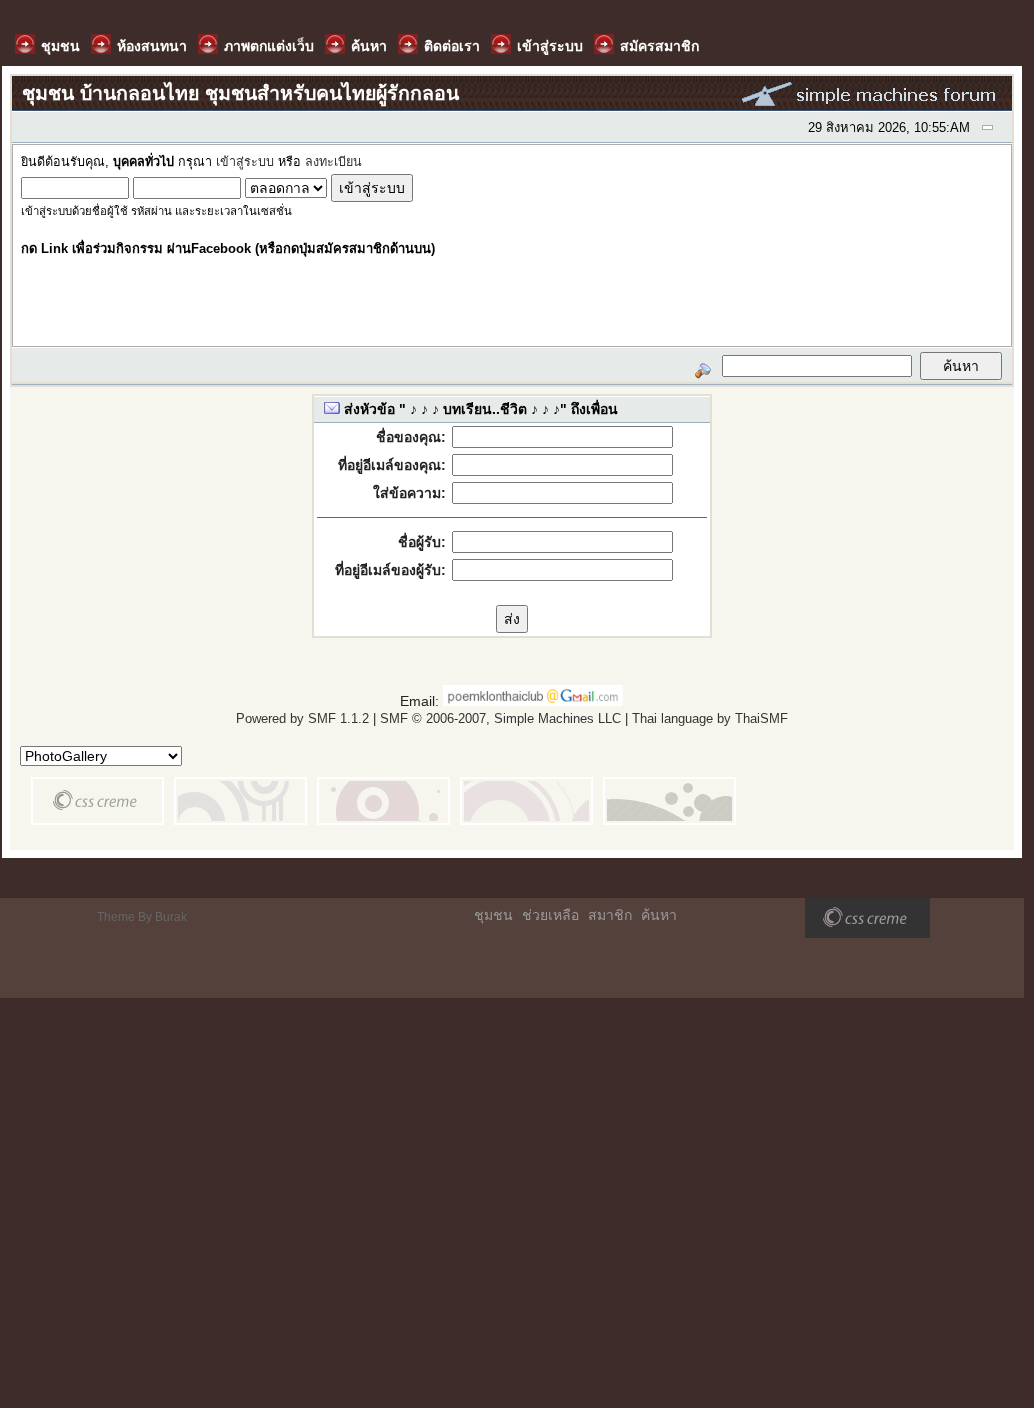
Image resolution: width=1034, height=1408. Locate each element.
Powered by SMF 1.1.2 (302, 718)
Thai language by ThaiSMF (710, 718)
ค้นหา (659, 915)
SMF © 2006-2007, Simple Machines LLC (500, 718)
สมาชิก (610, 915)
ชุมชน (493, 915)
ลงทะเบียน (333, 162)
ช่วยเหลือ (550, 915)
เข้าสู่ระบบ (245, 162)
